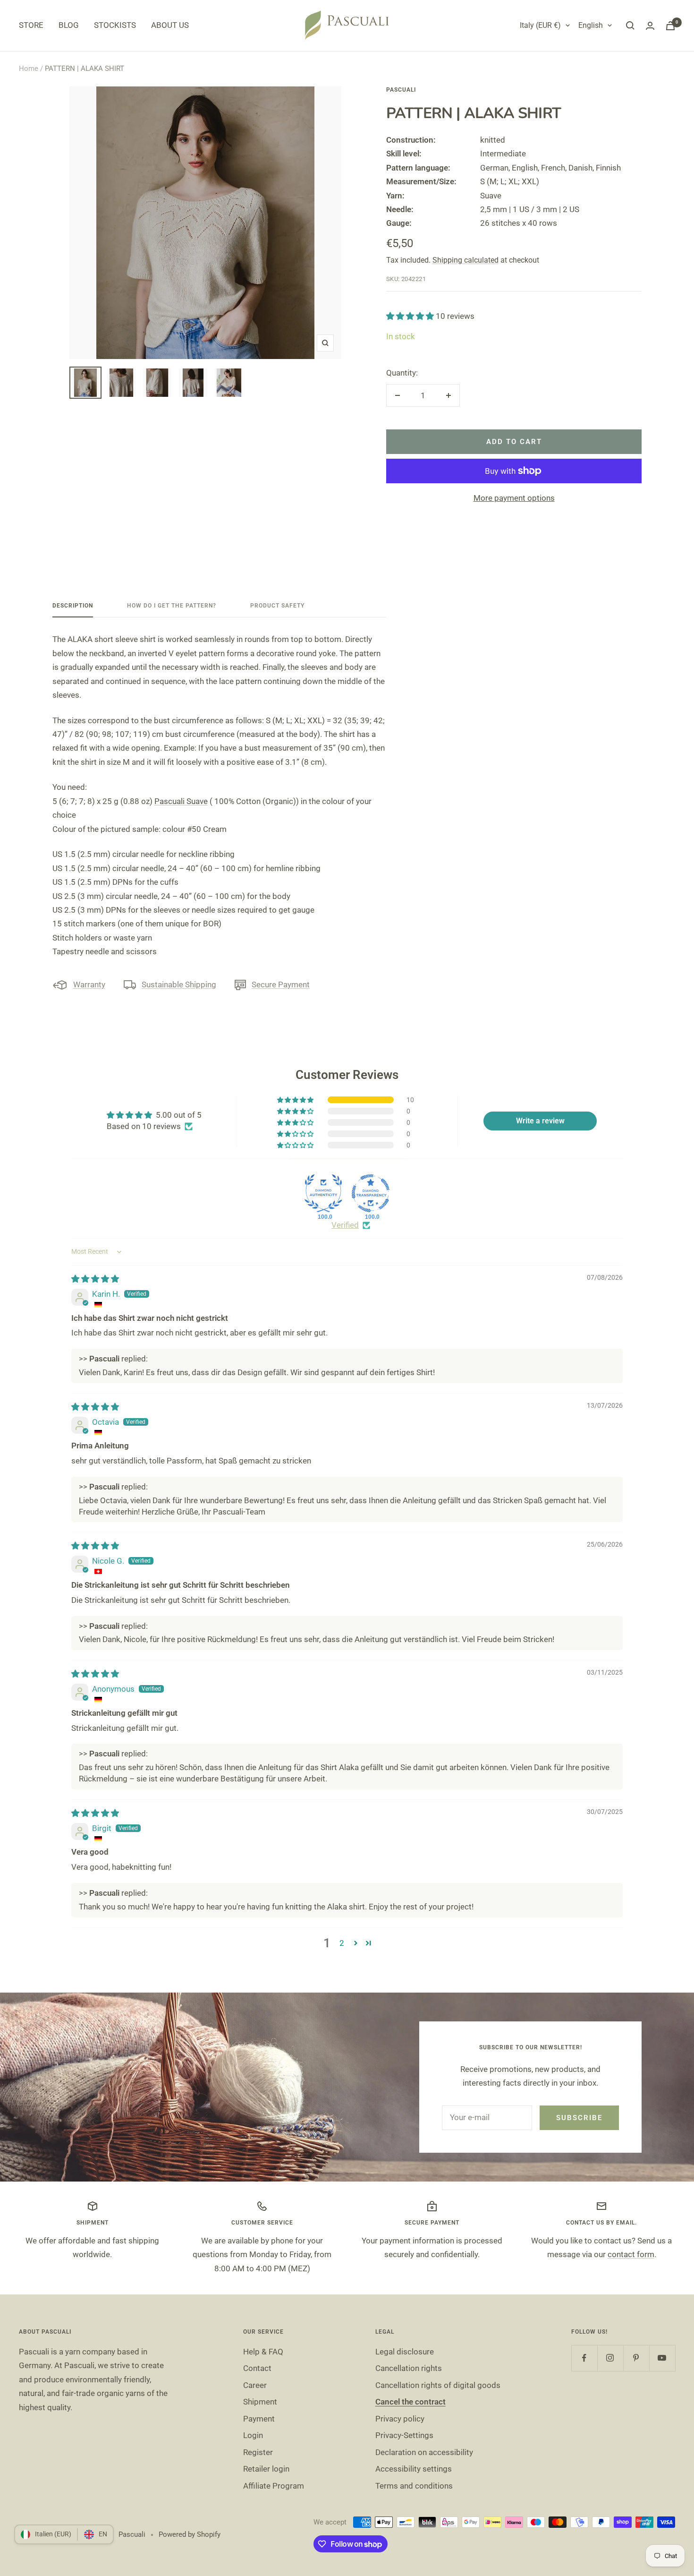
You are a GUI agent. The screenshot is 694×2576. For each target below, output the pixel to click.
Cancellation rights (409, 2368)
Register (258, 2452)
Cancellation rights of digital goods (438, 2385)
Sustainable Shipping (179, 984)
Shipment (260, 2402)
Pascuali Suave (181, 801)
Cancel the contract (410, 2402)
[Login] (650, 26)
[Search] (630, 26)
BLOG (69, 25)
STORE (31, 25)
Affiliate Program (274, 2486)
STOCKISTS (115, 25)
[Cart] (670, 26)
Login (253, 2435)
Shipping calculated (465, 260)
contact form (631, 2254)
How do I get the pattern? (172, 606)
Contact (257, 2368)
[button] (411, 316)
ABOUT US (170, 25)
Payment (259, 2419)
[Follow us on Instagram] (610, 2358)
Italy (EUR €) (540, 25)
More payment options (514, 498)
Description (73, 606)
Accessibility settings (414, 2469)
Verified (345, 1225)
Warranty (89, 984)
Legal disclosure (405, 2352)
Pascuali (401, 90)
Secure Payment (281, 984)
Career (255, 2385)
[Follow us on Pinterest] (636, 2358)
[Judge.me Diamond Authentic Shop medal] (323, 1193)
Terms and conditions (414, 2486)
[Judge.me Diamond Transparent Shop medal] (371, 1193)
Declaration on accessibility (424, 2452)
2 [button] (342, 1943)
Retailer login (266, 2469)
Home (29, 68)
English (591, 25)
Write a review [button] (540, 1121)
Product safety (277, 606)
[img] (95, 1279)
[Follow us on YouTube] (662, 2358)
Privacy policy (400, 2419)
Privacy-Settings (404, 2435)
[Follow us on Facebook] (584, 2358)
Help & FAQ (263, 2352)
